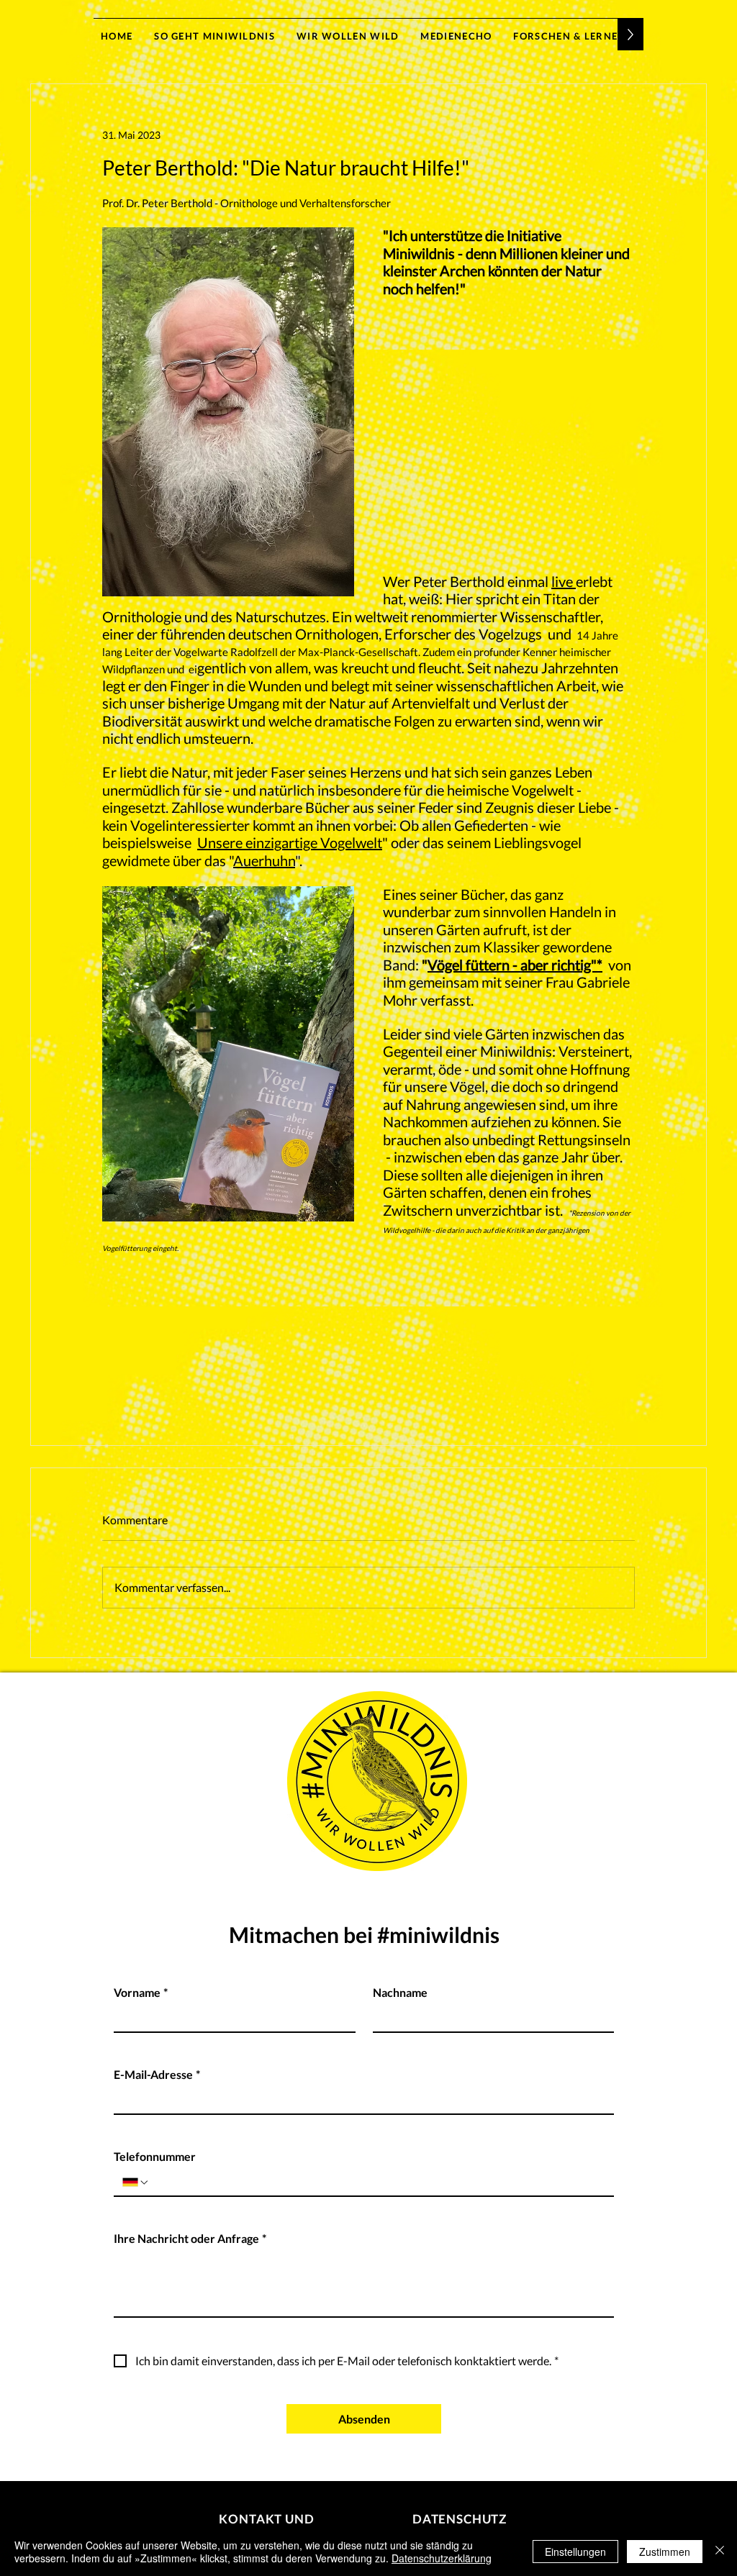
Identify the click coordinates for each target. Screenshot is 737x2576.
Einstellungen (575, 2552)
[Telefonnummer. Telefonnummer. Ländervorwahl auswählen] (136, 2183)
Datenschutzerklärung (442, 2558)
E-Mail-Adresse (157, 2074)
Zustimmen (665, 2552)
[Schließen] (720, 2552)
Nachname (400, 1992)
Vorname (141, 1992)
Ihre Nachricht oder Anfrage (190, 2238)
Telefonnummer (155, 2156)
